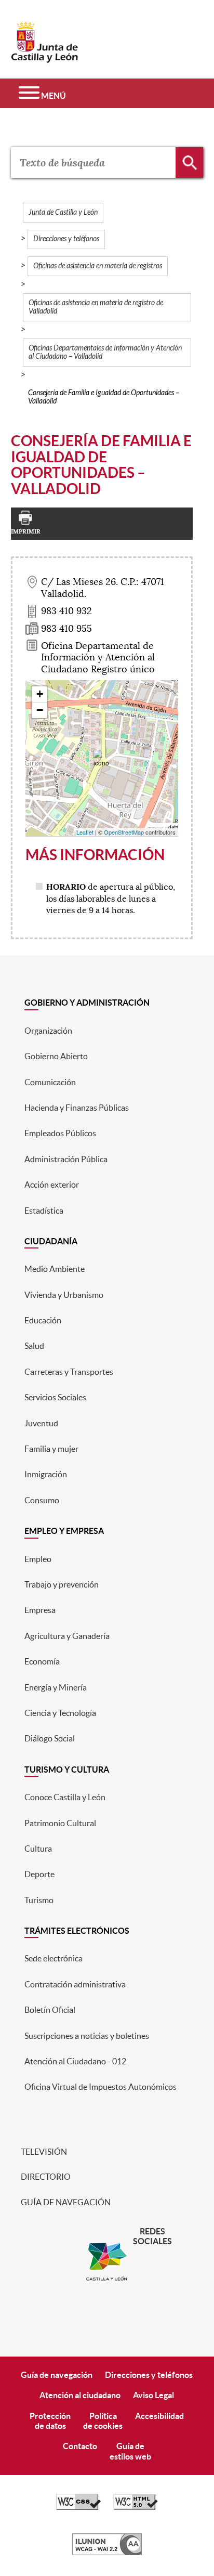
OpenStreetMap (124, 832)
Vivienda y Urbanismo (64, 1295)
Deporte (39, 1874)
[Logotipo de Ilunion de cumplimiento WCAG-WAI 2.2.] (107, 2553)
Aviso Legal (153, 2395)
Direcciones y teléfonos (66, 239)
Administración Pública (66, 1159)
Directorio (45, 2177)
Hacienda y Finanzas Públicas (77, 1108)
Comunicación (50, 1082)
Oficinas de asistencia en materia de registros (98, 266)
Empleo (38, 1559)
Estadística (44, 1211)
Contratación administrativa (75, 1984)
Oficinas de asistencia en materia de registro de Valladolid (96, 307)
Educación (43, 1320)
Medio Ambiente (55, 1269)
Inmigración (46, 1474)
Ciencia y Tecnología (60, 1713)
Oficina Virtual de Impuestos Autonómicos (101, 2087)
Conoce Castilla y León (65, 1797)
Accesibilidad (159, 2416)
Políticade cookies (103, 2421)
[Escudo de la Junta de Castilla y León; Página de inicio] (45, 58)
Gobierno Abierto (56, 1056)
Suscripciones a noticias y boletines (87, 2036)
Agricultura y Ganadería (67, 1636)
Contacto (80, 2446)
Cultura (38, 1849)
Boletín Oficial (50, 2010)
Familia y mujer (51, 1449)
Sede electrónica (53, 1958)
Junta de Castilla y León (63, 212)
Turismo (39, 1900)
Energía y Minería (56, 1687)
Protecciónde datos (50, 2421)
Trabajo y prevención (62, 1584)
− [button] (40, 710)
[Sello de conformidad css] (78, 2507)
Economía (42, 1661)
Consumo (42, 1500)
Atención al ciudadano (80, 2395)
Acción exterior (52, 1185)
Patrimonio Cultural (60, 1823)
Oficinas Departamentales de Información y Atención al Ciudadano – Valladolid (105, 352)
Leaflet (85, 832)
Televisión (43, 2152)
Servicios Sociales (55, 1397)
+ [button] (40, 694)
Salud (34, 1346)
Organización (48, 1031)
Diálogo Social (50, 1738)
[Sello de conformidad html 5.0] (136, 2507)
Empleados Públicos (60, 1133)
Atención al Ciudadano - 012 (75, 2061)
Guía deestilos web (130, 2451)
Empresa (40, 1610)
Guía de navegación (65, 2202)
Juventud (41, 1423)
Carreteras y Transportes (69, 1372)
